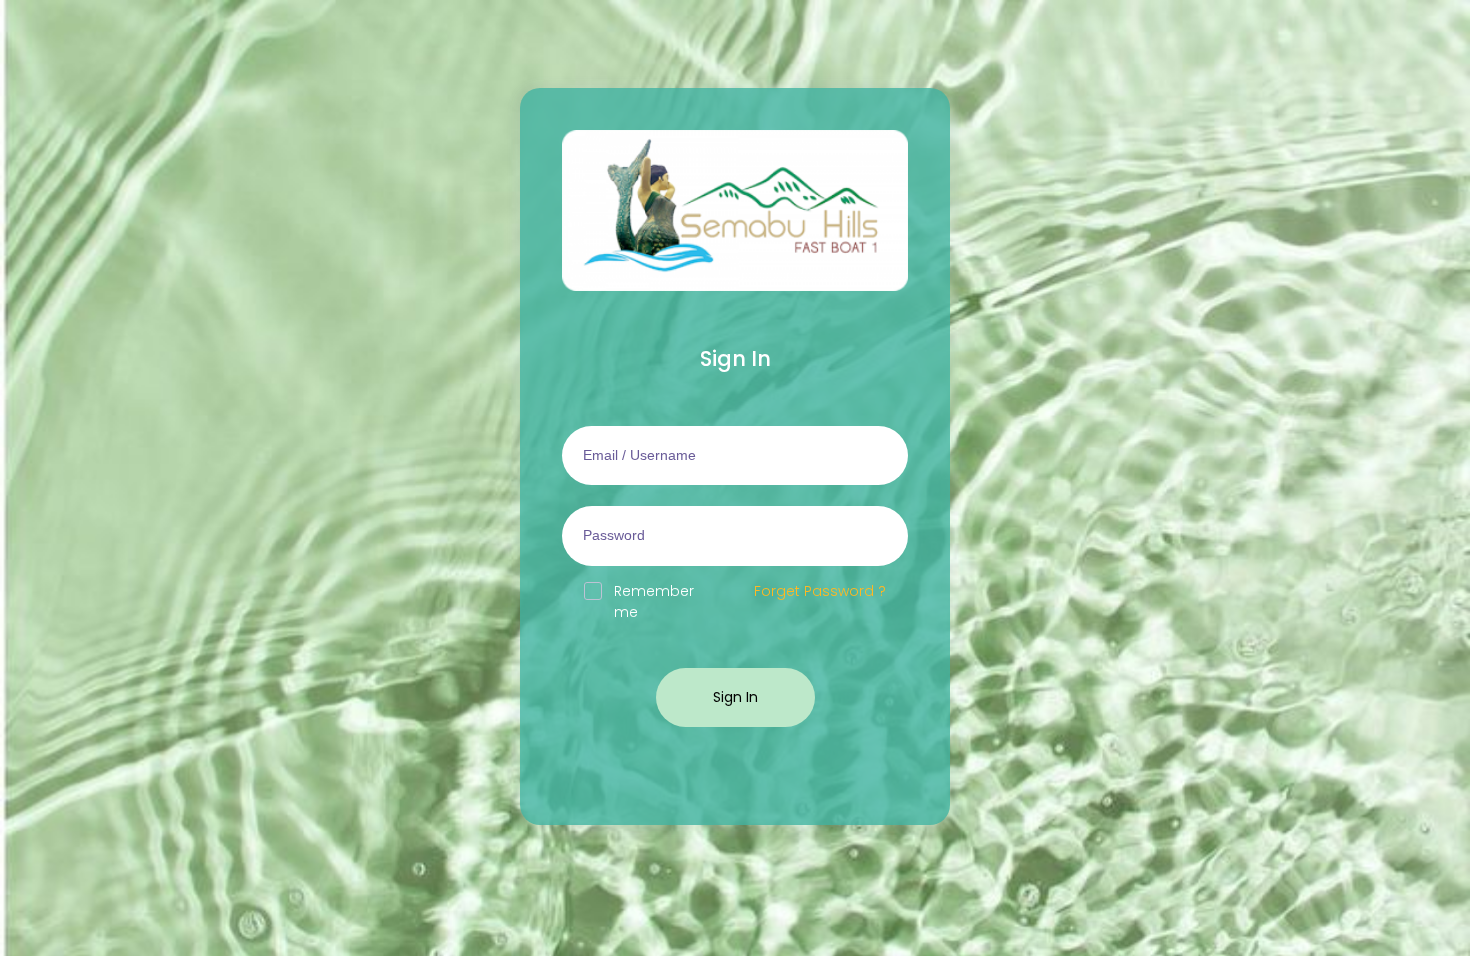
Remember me (654, 601)
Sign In (735, 697)
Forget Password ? (820, 591)
